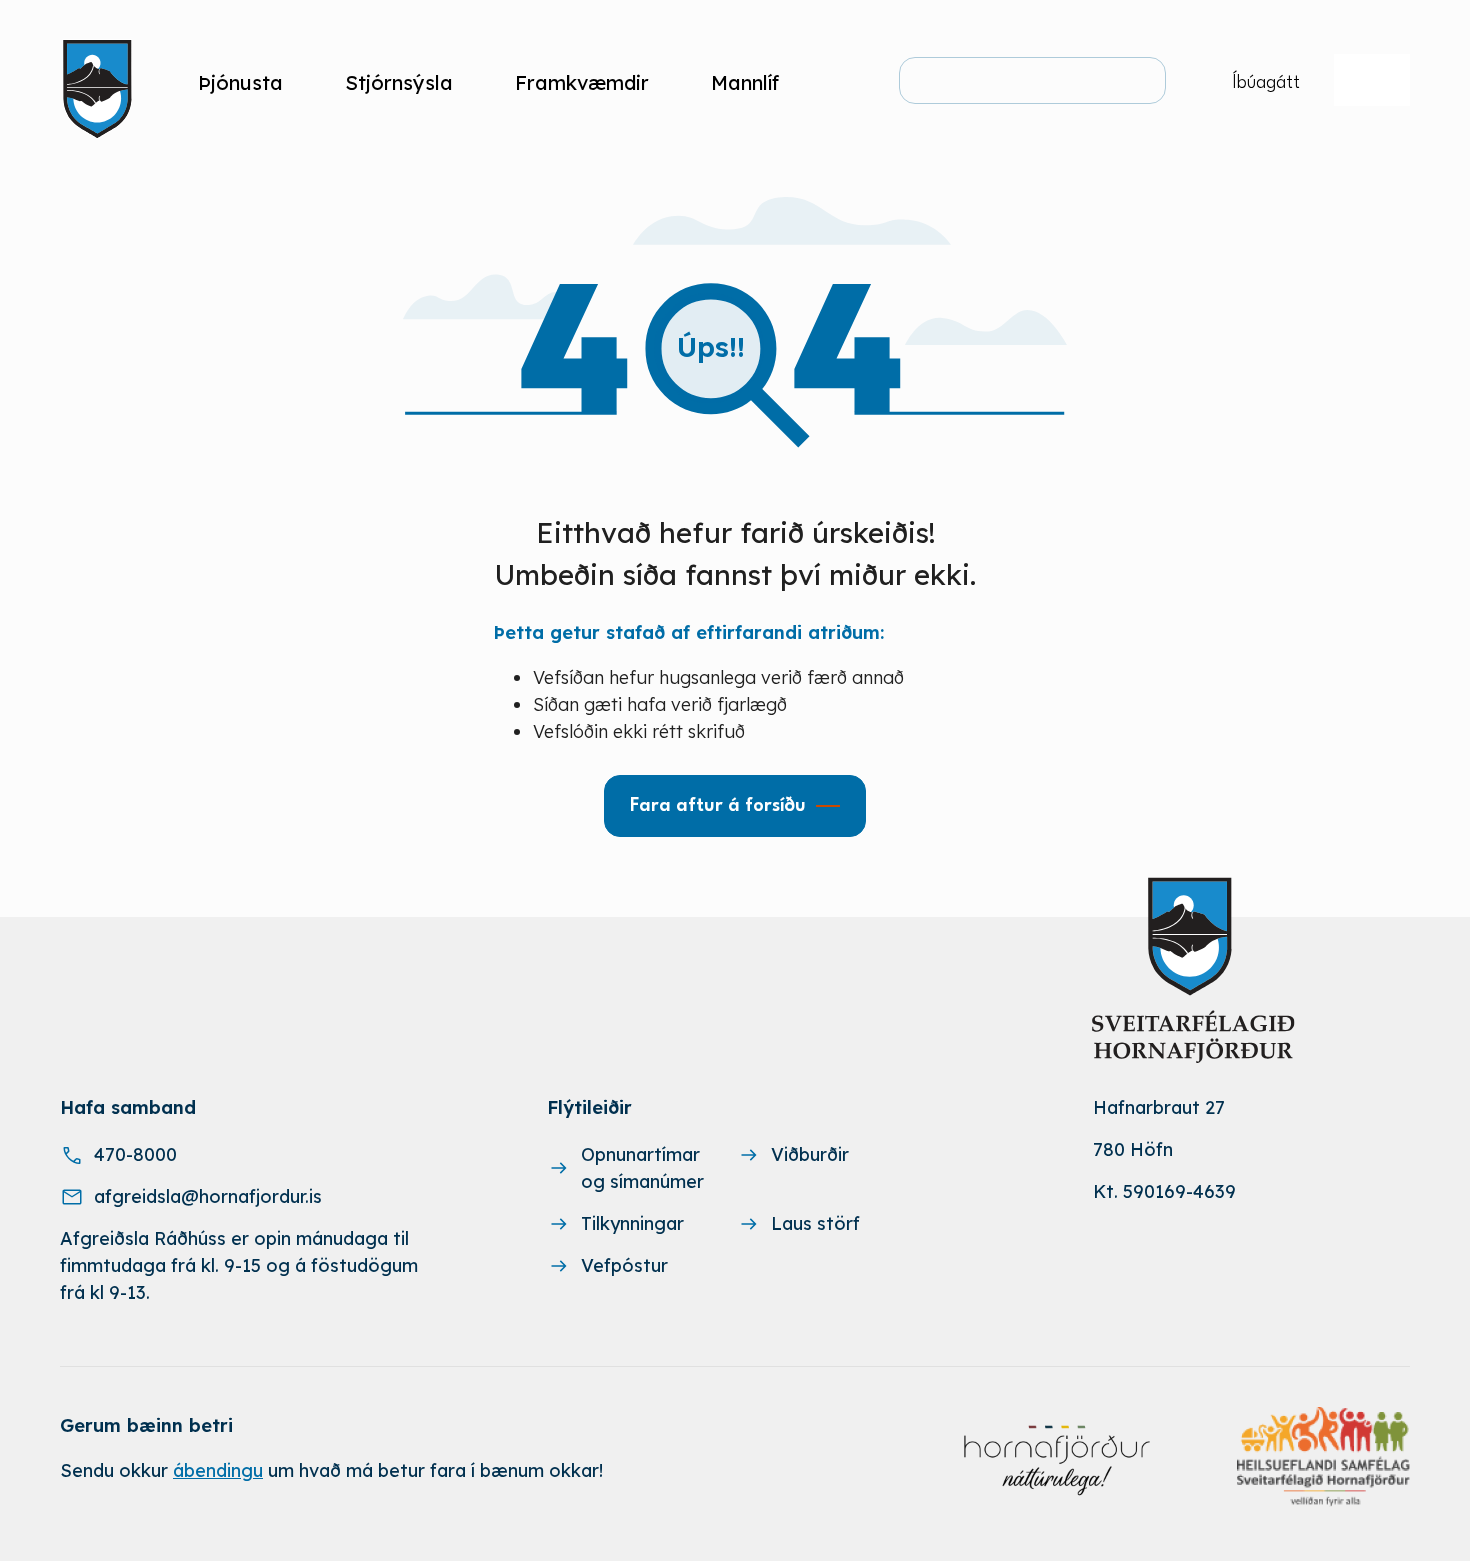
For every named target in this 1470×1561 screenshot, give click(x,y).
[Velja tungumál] (1372, 80)
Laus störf (815, 1223)
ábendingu (218, 1470)
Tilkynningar (632, 1223)
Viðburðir (810, 1154)
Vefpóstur (624, 1265)
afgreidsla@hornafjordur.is (208, 1196)
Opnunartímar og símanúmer (642, 1168)
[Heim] (101, 82)
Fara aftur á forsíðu (718, 806)
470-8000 (135, 1154)
